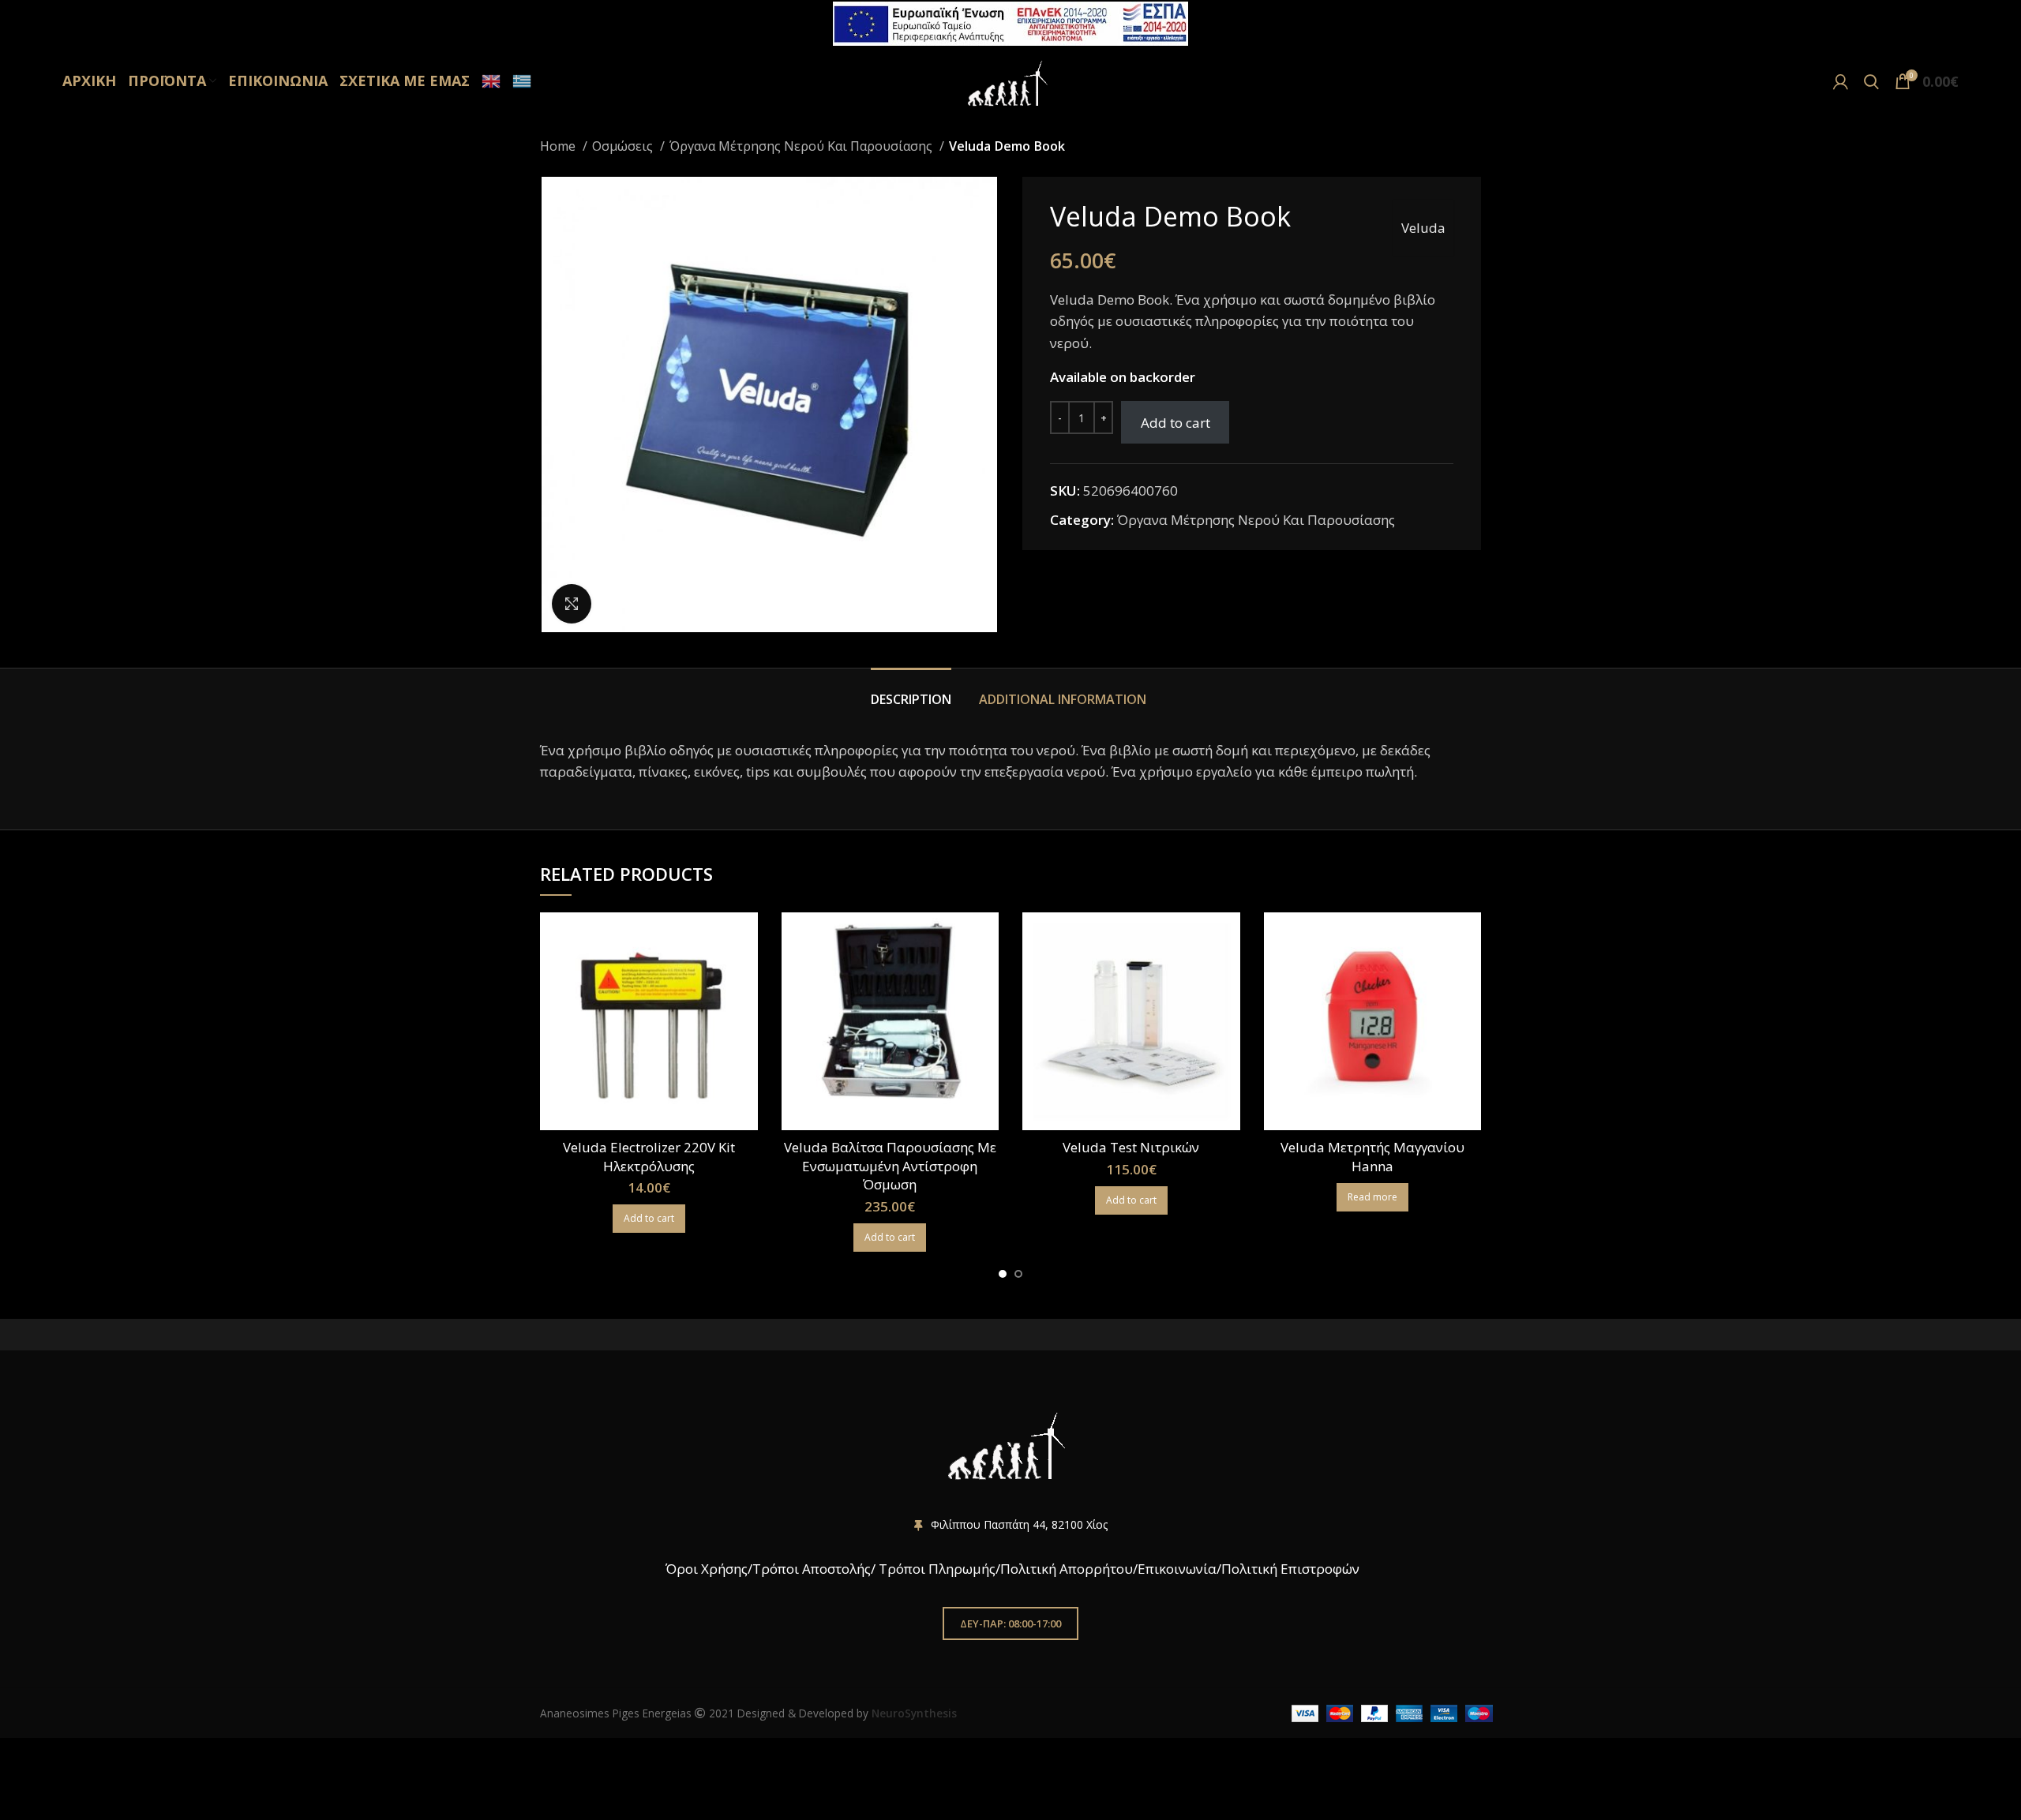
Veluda (1423, 228)
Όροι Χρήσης (705, 1569)
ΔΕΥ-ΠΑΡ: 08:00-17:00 (1010, 1623)
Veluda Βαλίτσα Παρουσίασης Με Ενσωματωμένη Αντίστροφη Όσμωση (890, 1166)
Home (559, 146)
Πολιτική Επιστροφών (1290, 1569)
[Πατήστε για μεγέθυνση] (572, 604)
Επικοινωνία (1177, 1569)
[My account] (1841, 81)
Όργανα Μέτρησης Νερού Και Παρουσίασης (802, 146)
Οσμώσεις (624, 146)
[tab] (913, 692)
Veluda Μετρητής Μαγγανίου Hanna (1372, 1157)
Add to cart (1175, 423)
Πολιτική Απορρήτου (1067, 1569)
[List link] (1010, 1525)
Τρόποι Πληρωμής (937, 1569)
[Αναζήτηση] (1871, 81)
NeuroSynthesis (914, 1713)
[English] (489, 81)
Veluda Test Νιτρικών (1131, 1147)
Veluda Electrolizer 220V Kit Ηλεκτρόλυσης (649, 1157)
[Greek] (520, 81)
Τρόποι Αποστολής (812, 1569)
